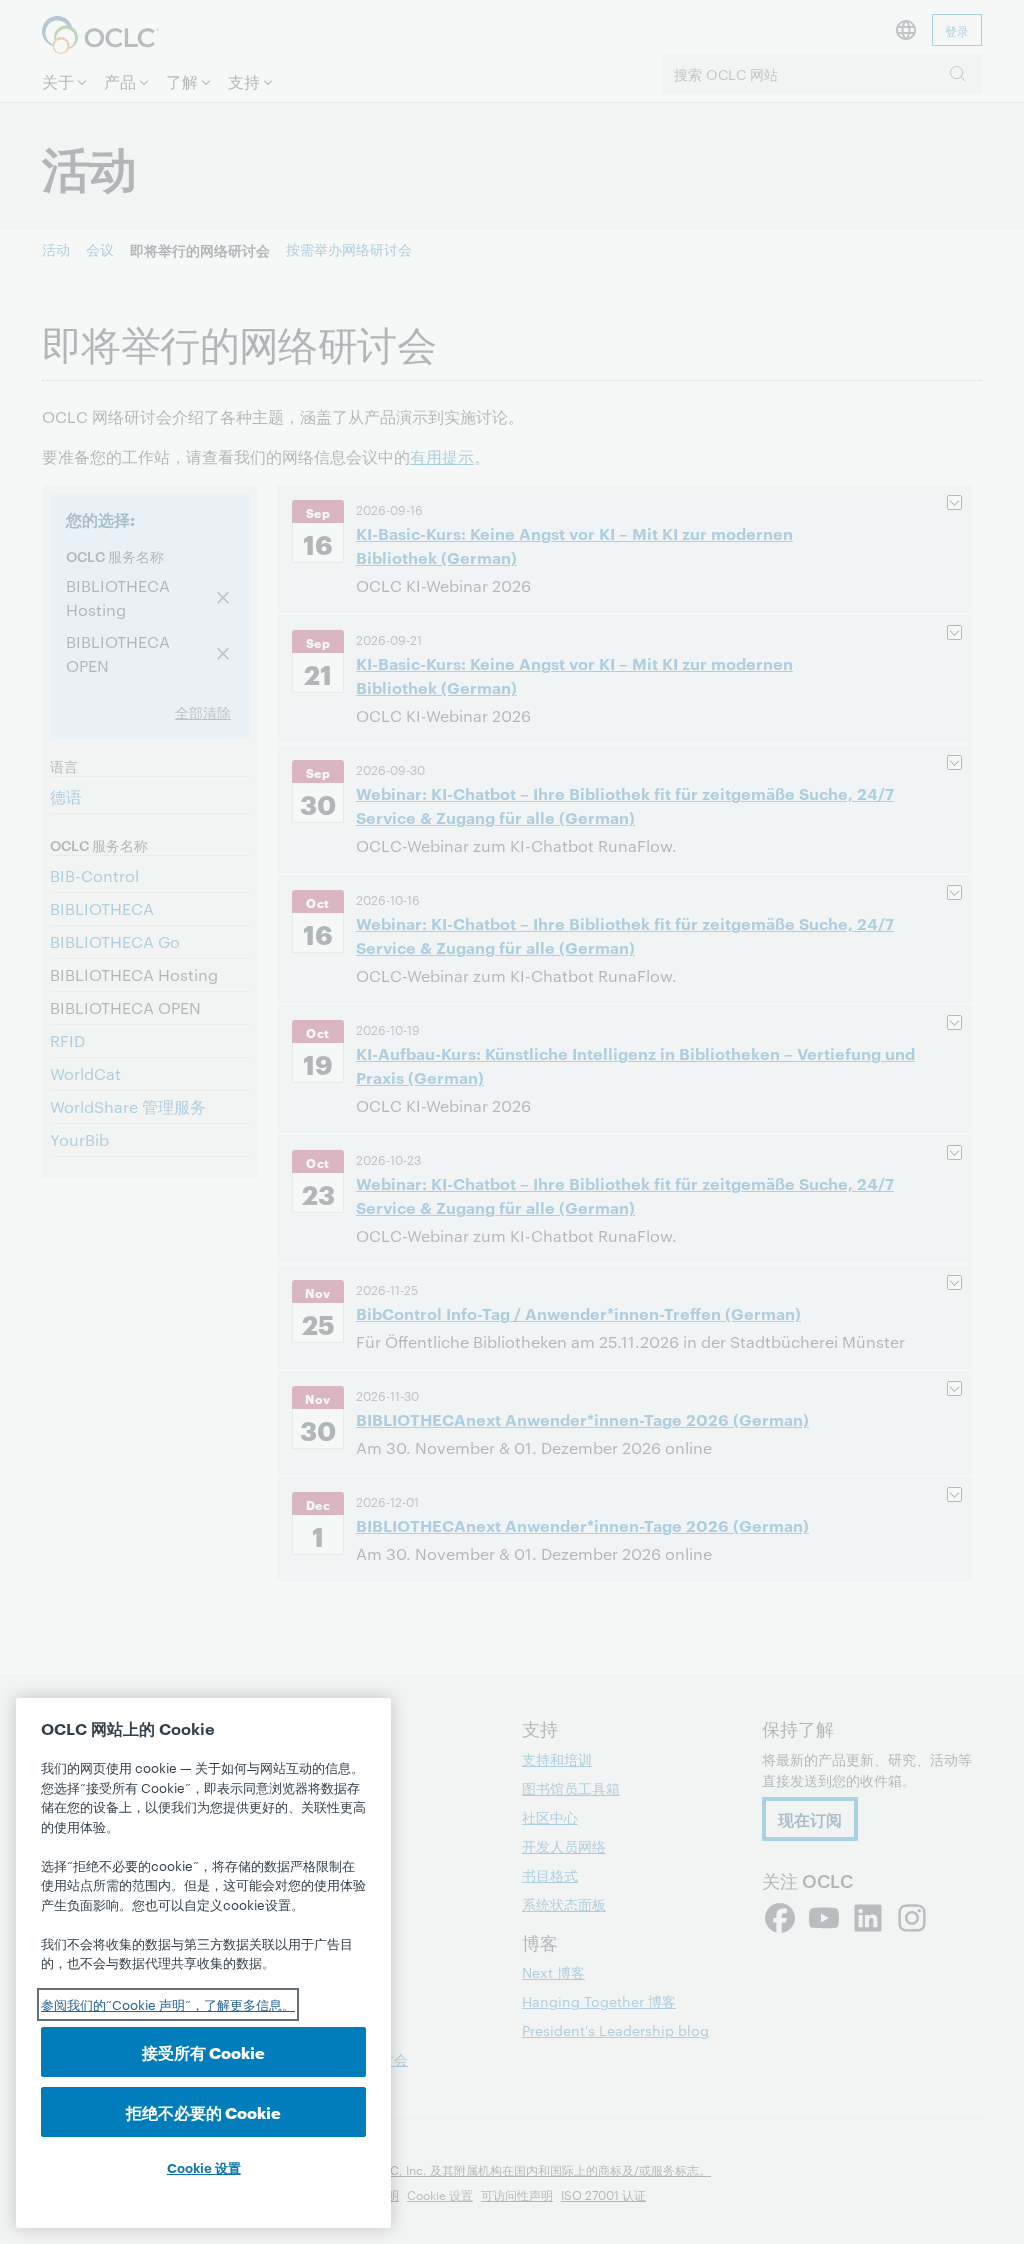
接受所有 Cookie (203, 2051)
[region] (203, 1963)
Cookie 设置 (204, 2167)
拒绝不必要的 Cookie (203, 2111)
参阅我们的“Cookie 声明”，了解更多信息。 (168, 2004)
